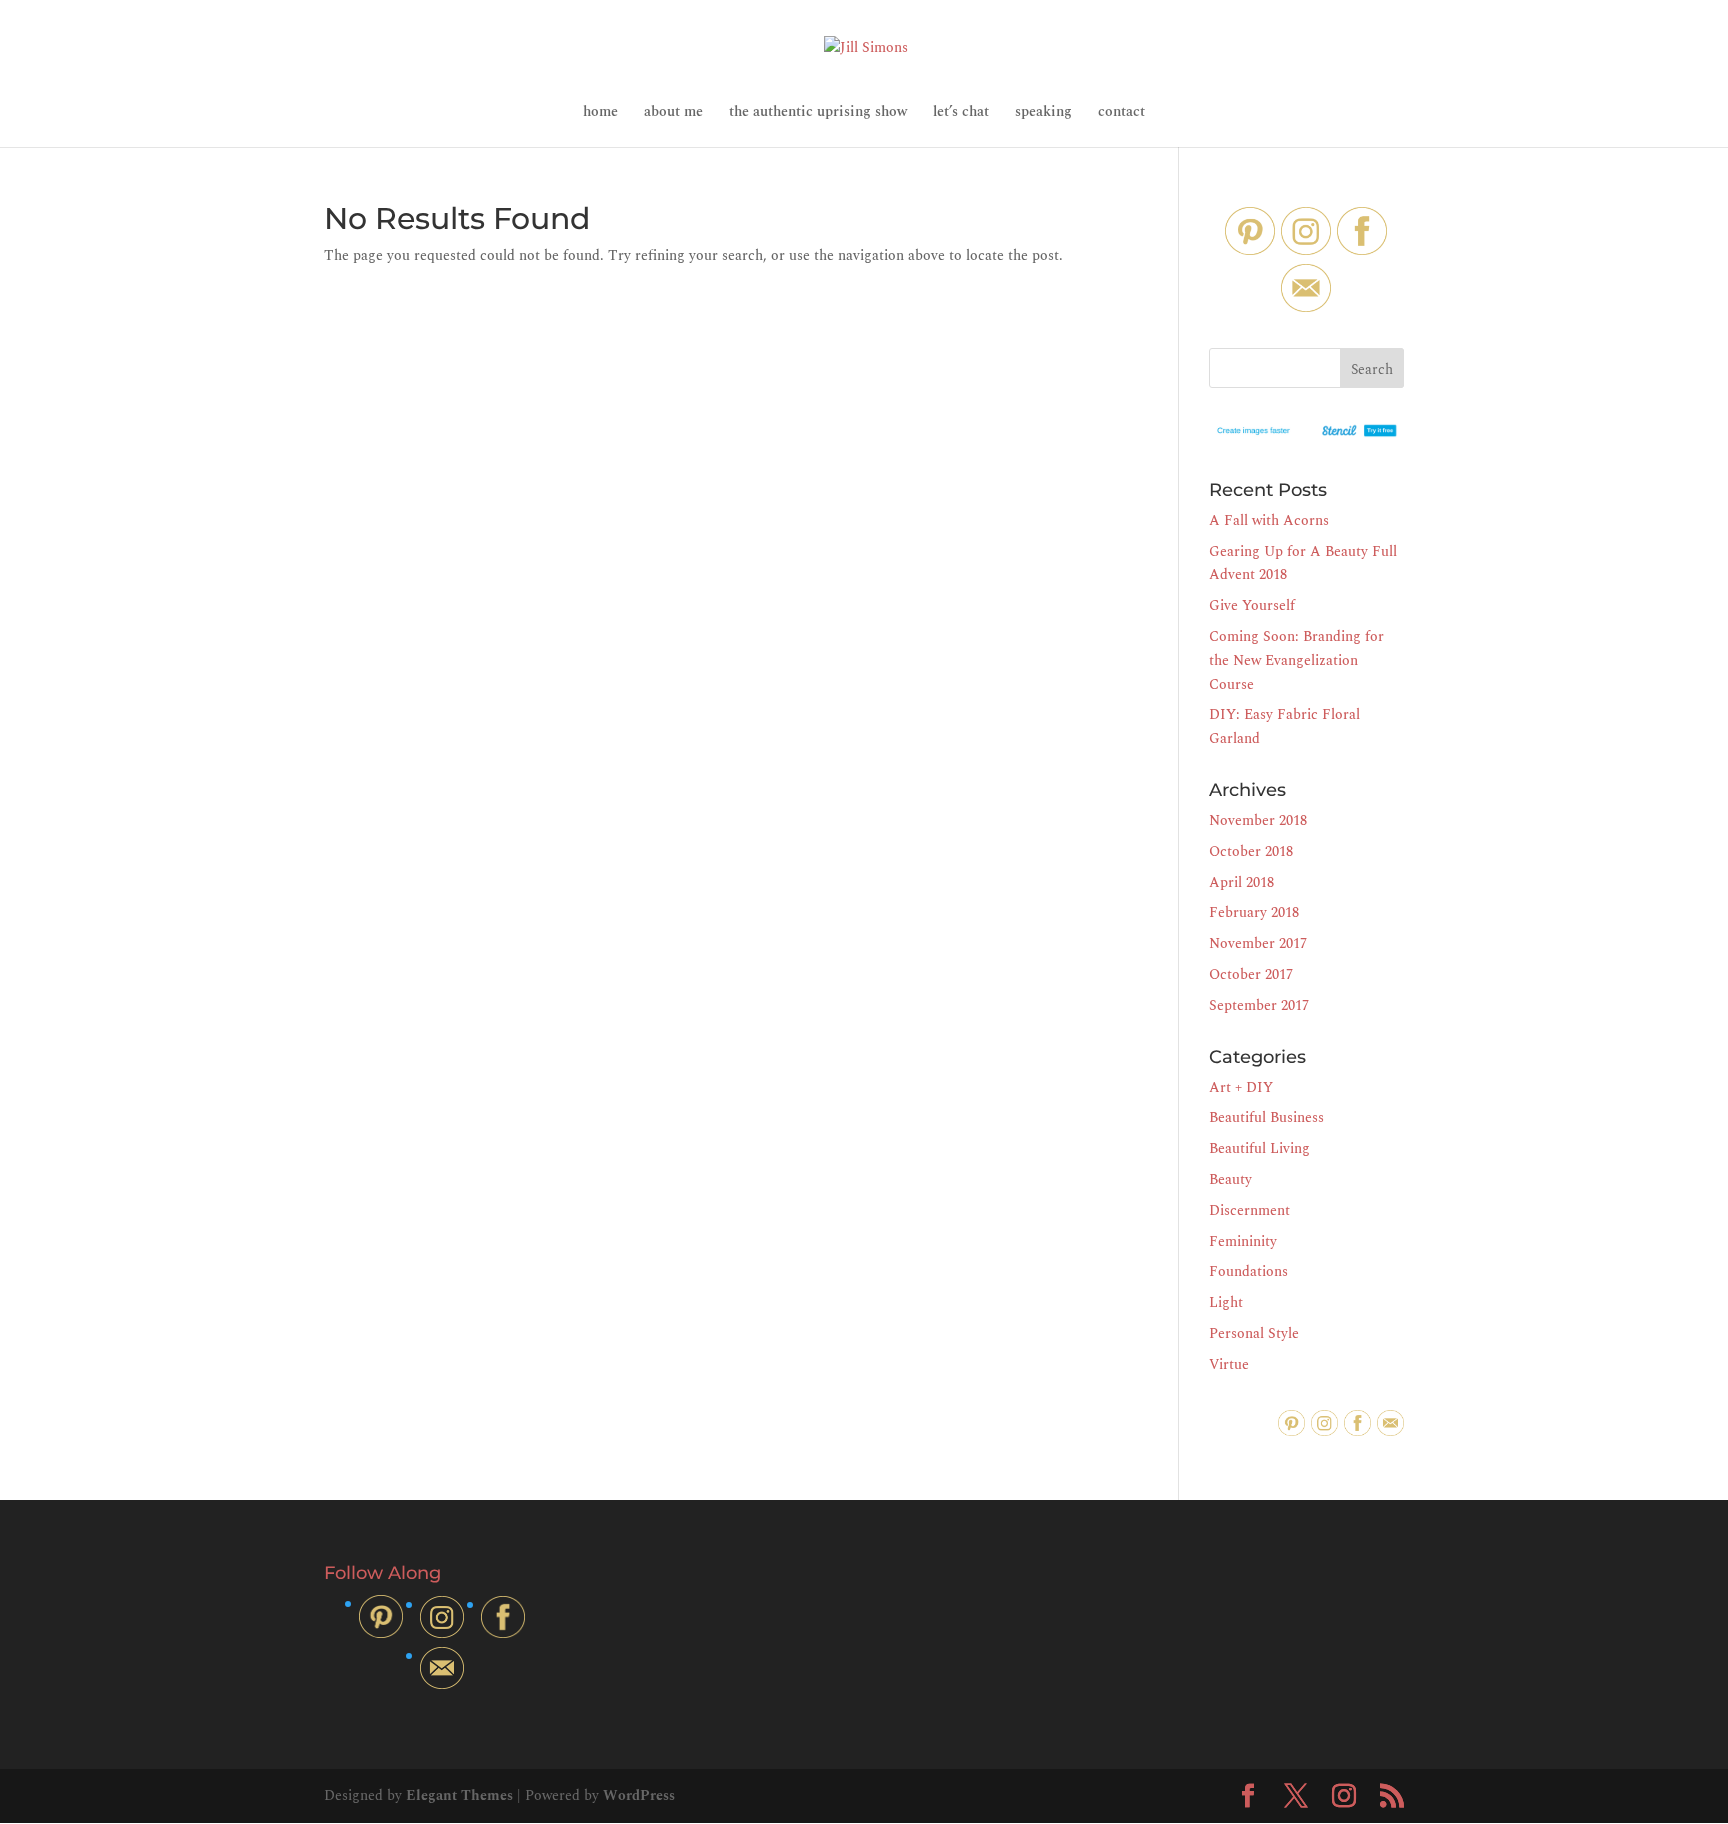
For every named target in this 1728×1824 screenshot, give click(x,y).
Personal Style (1254, 1333)
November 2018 (1258, 820)
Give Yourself (1252, 605)
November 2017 (1258, 943)
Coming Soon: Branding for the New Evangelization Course (1296, 660)
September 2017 (1259, 1005)
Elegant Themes (459, 1795)
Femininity (1243, 1241)
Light (1226, 1302)
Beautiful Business (1266, 1117)
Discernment (1249, 1210)
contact (1121, 113)
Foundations (1248, 1271)
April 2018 (1241, 882)
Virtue (1229, 1364)
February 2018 (1254, 912)
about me (673, 113)
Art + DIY (1241, 1087)
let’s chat (961, 113)
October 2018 (1251, 851)
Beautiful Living (1259, 1148)
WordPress (639, 1795)
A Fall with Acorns (1269, 520)
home (600, 113)
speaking (1043, 113)
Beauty (1230, 1179)
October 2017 (1251, 974)
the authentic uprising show (818, 113)
